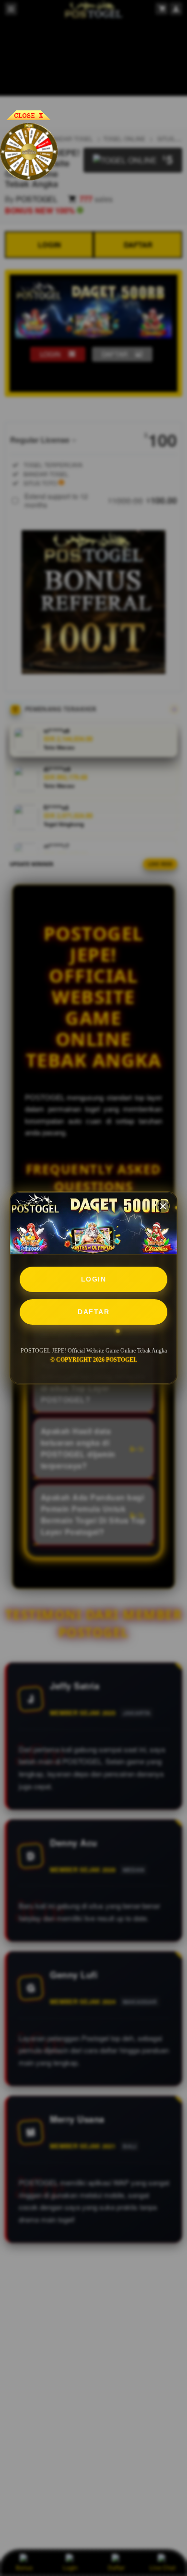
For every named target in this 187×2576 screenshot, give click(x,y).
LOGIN (94, 1279)
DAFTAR (93, 1312)
